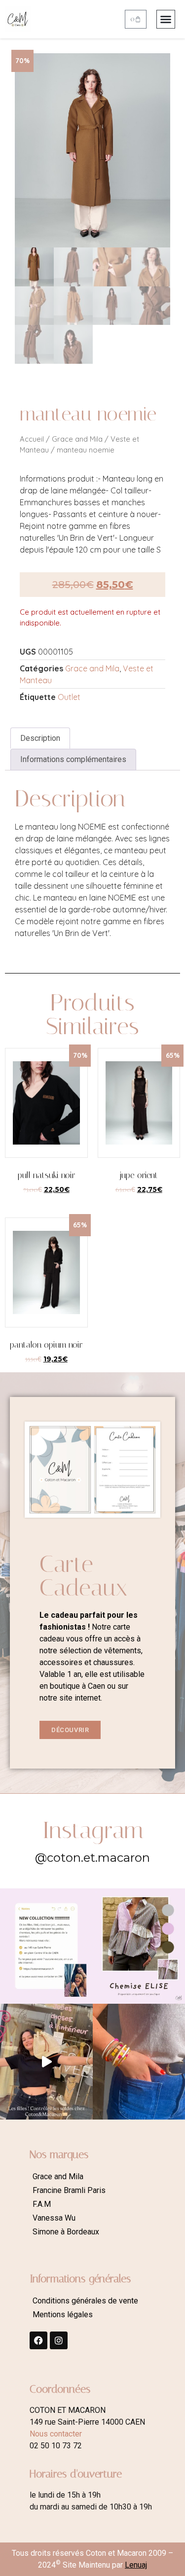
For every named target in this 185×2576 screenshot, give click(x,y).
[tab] (40, 738)
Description (40, 738)
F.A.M (42, 2204)
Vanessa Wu (54, 2218)
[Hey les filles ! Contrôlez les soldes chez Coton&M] (46, 2061)
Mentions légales (63, 2315)
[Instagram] (59, 2340)
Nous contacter (56, 2434)
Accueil (32, 439)
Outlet (69, 697)
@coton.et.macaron (92, 1858)
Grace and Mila (77, 439)
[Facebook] (38, 2340)
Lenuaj (136, 2565)
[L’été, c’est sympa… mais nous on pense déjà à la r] (46, 1946)
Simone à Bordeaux (66, 2232)
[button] (166, 19)
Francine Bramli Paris (69, 2190)
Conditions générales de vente (85, 2301)
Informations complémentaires (73, 759)
